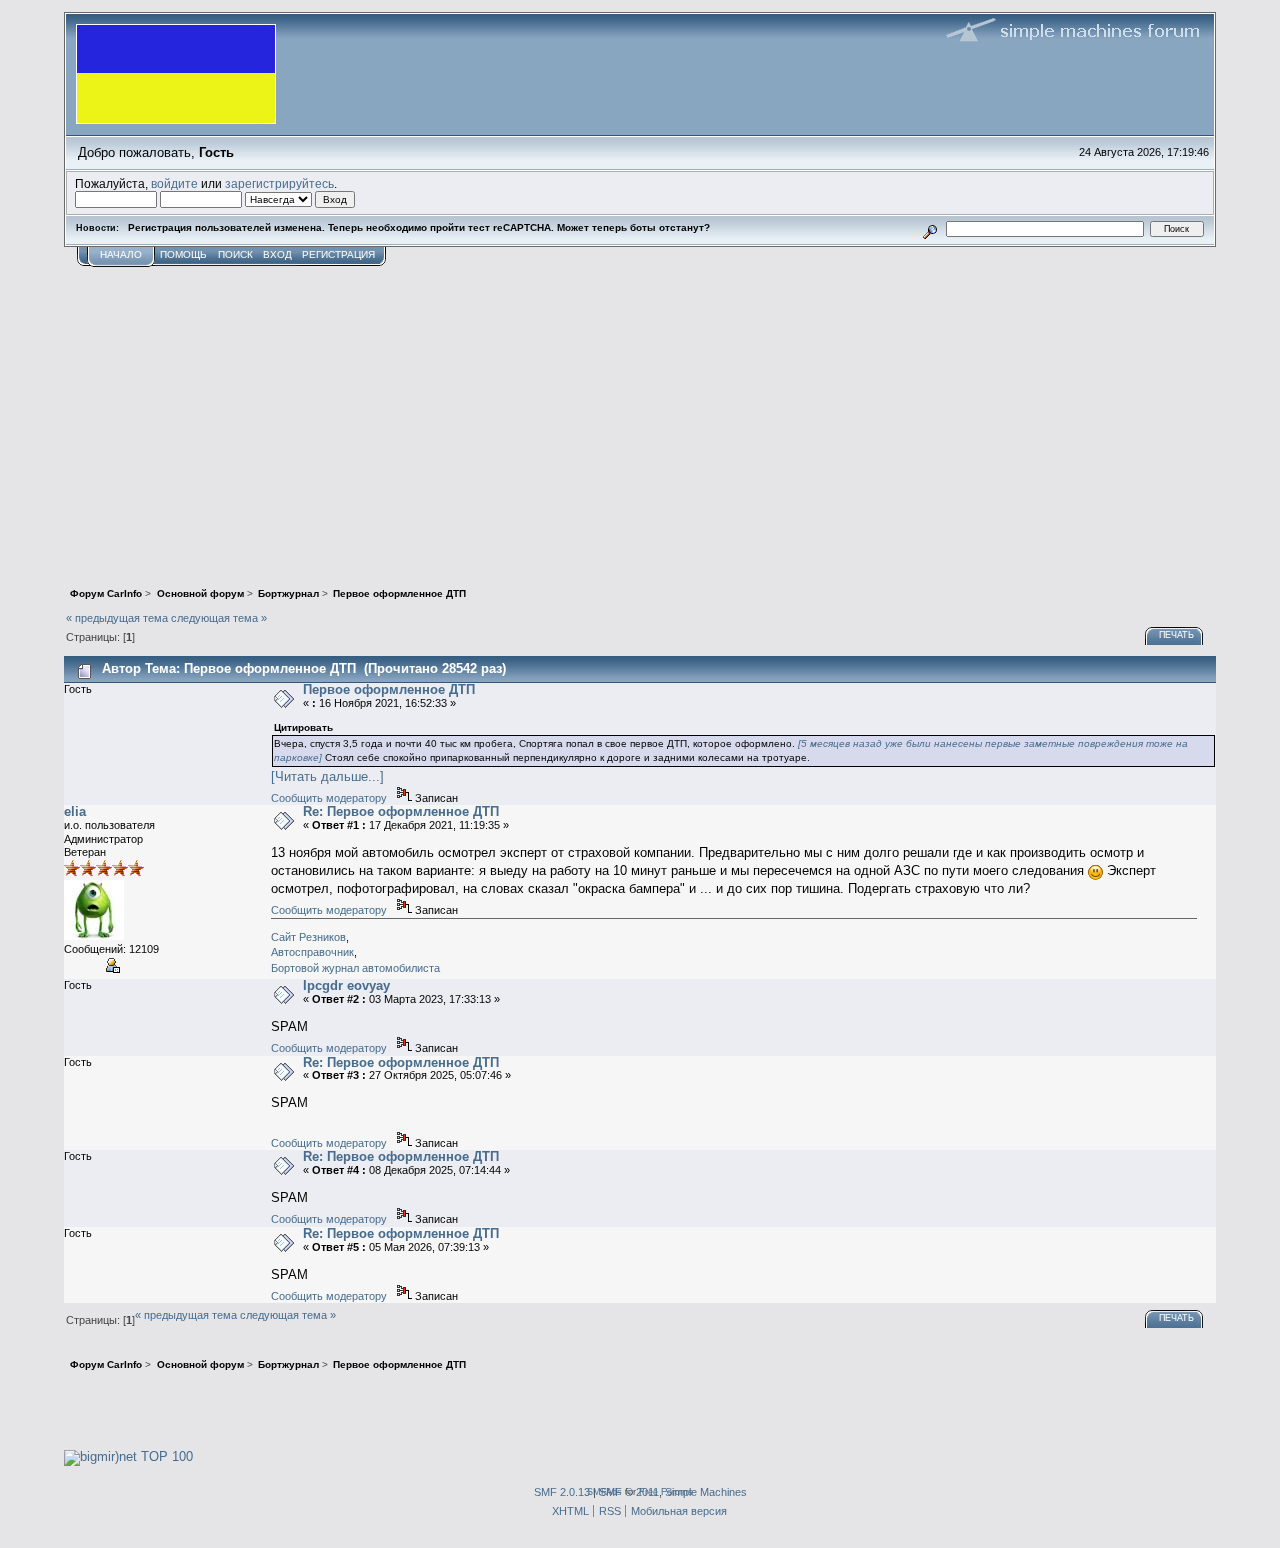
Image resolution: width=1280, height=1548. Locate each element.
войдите (174, 183)
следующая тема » (219, 618)
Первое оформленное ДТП (389, 689)
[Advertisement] (640, 417)
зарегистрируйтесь (279, 183)
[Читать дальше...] (327, 776)
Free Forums (666, 1491)
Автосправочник (312, 952)
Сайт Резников (308, 937)
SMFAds (604, 1491)
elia (75, 811)
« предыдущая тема (117, 618)
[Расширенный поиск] (930, 228)
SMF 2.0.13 (562, 1492)
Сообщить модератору (329, 798)
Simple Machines (706, 1492)
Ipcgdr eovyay (346, 985)
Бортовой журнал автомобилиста (355, 968)
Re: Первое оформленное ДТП (401, 811)
